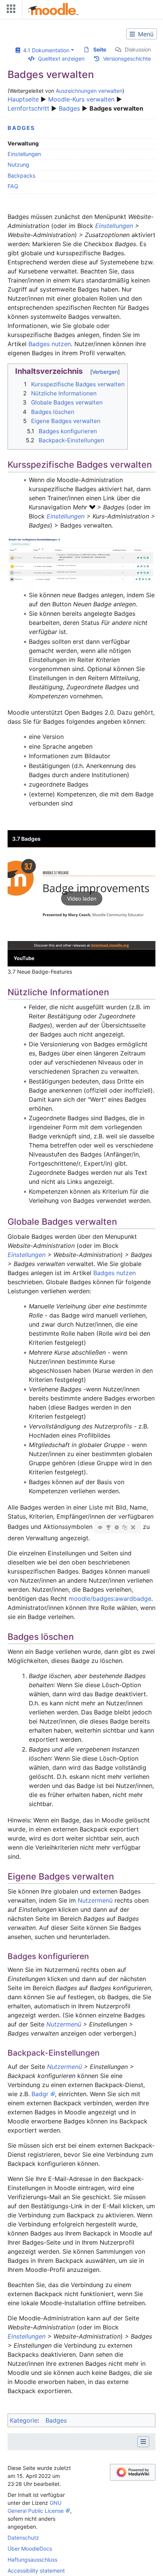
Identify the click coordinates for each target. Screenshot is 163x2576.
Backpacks (22, 176)
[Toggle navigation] (9, 10)
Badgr (40, 2094)
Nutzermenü (95, 1900)
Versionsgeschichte (127, 59)
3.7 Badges (26, 839)
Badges (70, 108)
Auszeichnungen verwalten (89, 91)
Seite (100, 49)
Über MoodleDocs (30, 2549)
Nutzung (18, 165)
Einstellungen (24, 154)
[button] (81, 898)
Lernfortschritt (28, 108)
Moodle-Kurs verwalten (81, 99)
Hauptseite (23, 99)
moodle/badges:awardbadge (110, 1599)
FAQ (13, 186)
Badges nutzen (50, 344)
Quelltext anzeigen (61, 59)
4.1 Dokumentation (45, 50)
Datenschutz (23, 2538)
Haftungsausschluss (32, 2560)
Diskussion (138, 49)
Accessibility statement (36, 2571)
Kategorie (24, 2420)
